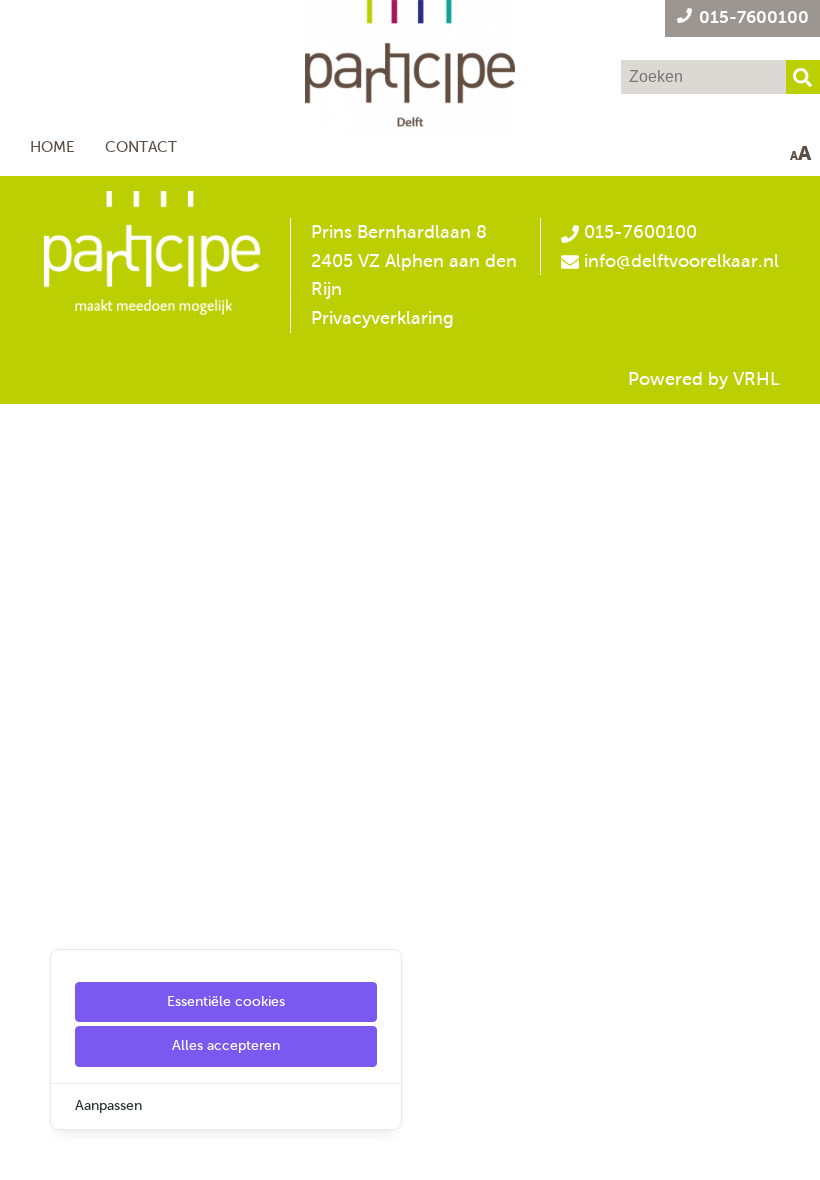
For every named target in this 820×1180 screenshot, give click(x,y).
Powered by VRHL (704, 379)
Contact (141, 146)
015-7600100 (638, 232)
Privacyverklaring (382, 318)
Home (52, 146)
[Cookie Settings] (23, 1150)
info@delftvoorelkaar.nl (681, 261)
